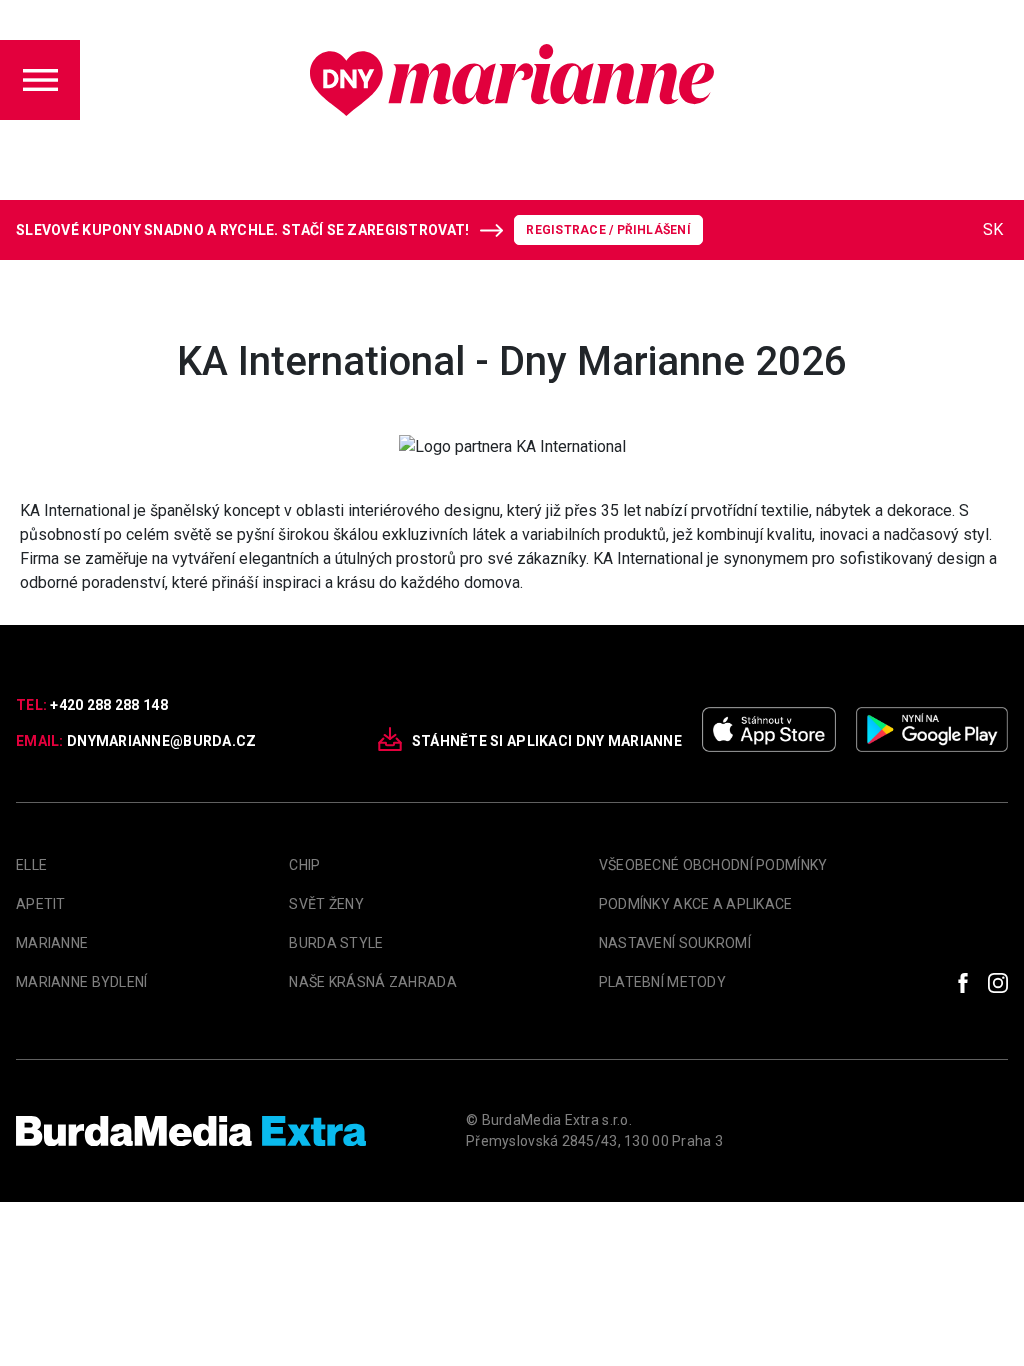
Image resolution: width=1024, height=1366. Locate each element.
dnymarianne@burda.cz (162, 741)
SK (993, 229)
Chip (304, 865)
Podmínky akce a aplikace (696, 904)
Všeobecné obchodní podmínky (713, 865)
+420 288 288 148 (108, 705)
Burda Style (336, 943)
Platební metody (662, 982)
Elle (31, 865)
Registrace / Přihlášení (608, 230)
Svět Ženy (326, 904)
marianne (52, 943)
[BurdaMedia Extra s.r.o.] (191, 1131)
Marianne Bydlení (81, 982)
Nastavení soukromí (675, 943)
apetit (41, 904)
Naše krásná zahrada (372, 982)
